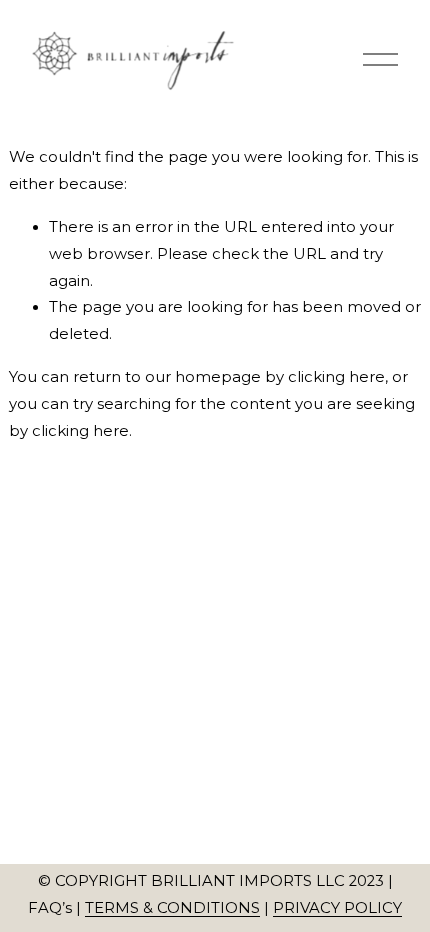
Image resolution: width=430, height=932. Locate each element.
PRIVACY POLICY (337, 908)
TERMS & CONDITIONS (172, 908)
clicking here (336, 377)
